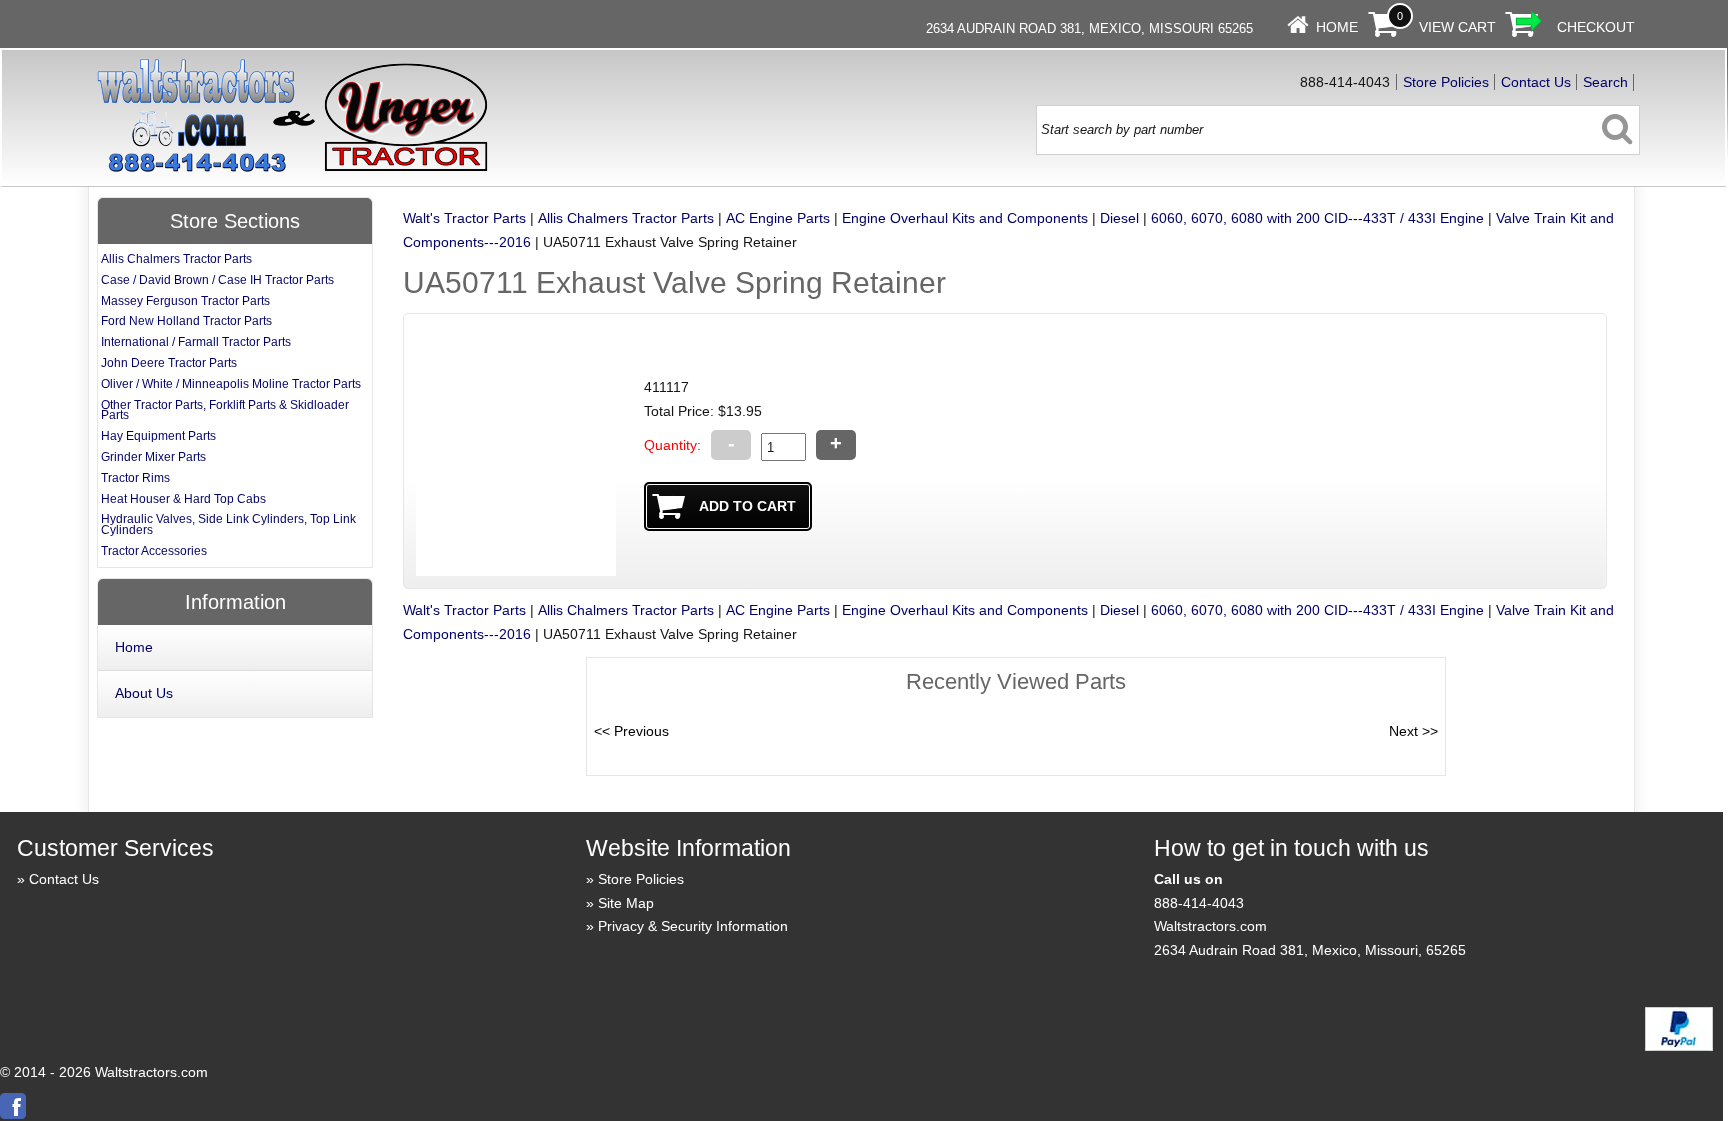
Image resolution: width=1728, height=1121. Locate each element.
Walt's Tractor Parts (464, 218)
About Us (144, 693)
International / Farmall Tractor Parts (196, 342)
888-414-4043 (1199, 903)
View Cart (1457, 27)
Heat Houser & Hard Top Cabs (183, 499)
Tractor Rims (135, 478)
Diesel (1119, 218)
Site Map (626, 903)
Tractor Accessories (154, 551)
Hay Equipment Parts (158, 436)
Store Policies (1446, 82)
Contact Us (1536, 82)
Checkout (1596, 27)
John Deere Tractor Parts (169, 363)
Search (1605, 82)
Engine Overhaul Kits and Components (965, 218)
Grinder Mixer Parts (153, 457)
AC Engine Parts (778, 218)
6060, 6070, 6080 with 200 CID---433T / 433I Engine (1317, 218)
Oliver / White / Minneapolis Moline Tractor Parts (231, 384)
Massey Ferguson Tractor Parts (185, 301)
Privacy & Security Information (693, 926)
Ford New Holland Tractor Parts (186, 321)
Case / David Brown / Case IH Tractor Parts (217, 280)
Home (1337, 27)
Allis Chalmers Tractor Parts (626, 218)
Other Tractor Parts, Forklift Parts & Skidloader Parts (225, 410)
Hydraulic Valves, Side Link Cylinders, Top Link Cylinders (228, 524)
